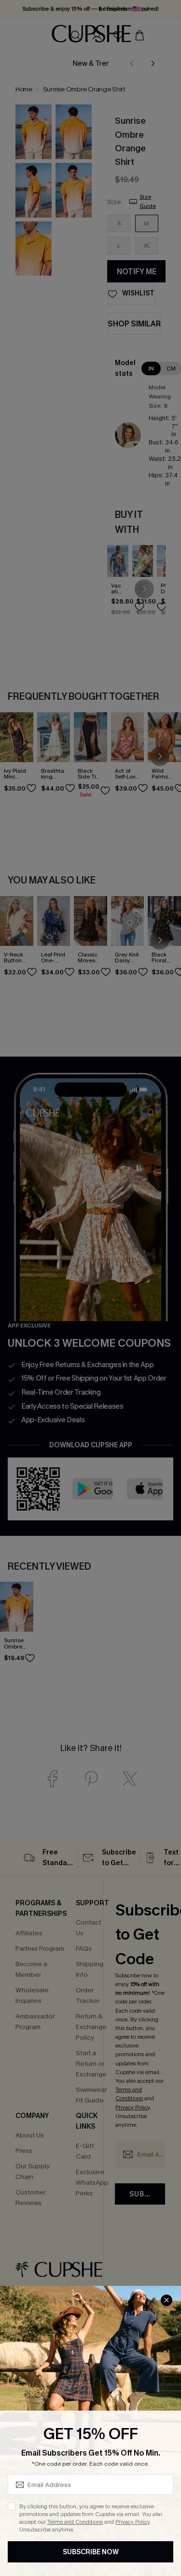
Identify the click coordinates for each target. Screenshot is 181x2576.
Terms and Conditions (75, 2522)
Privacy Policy (132, 2522)
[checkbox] (12, 2506)
